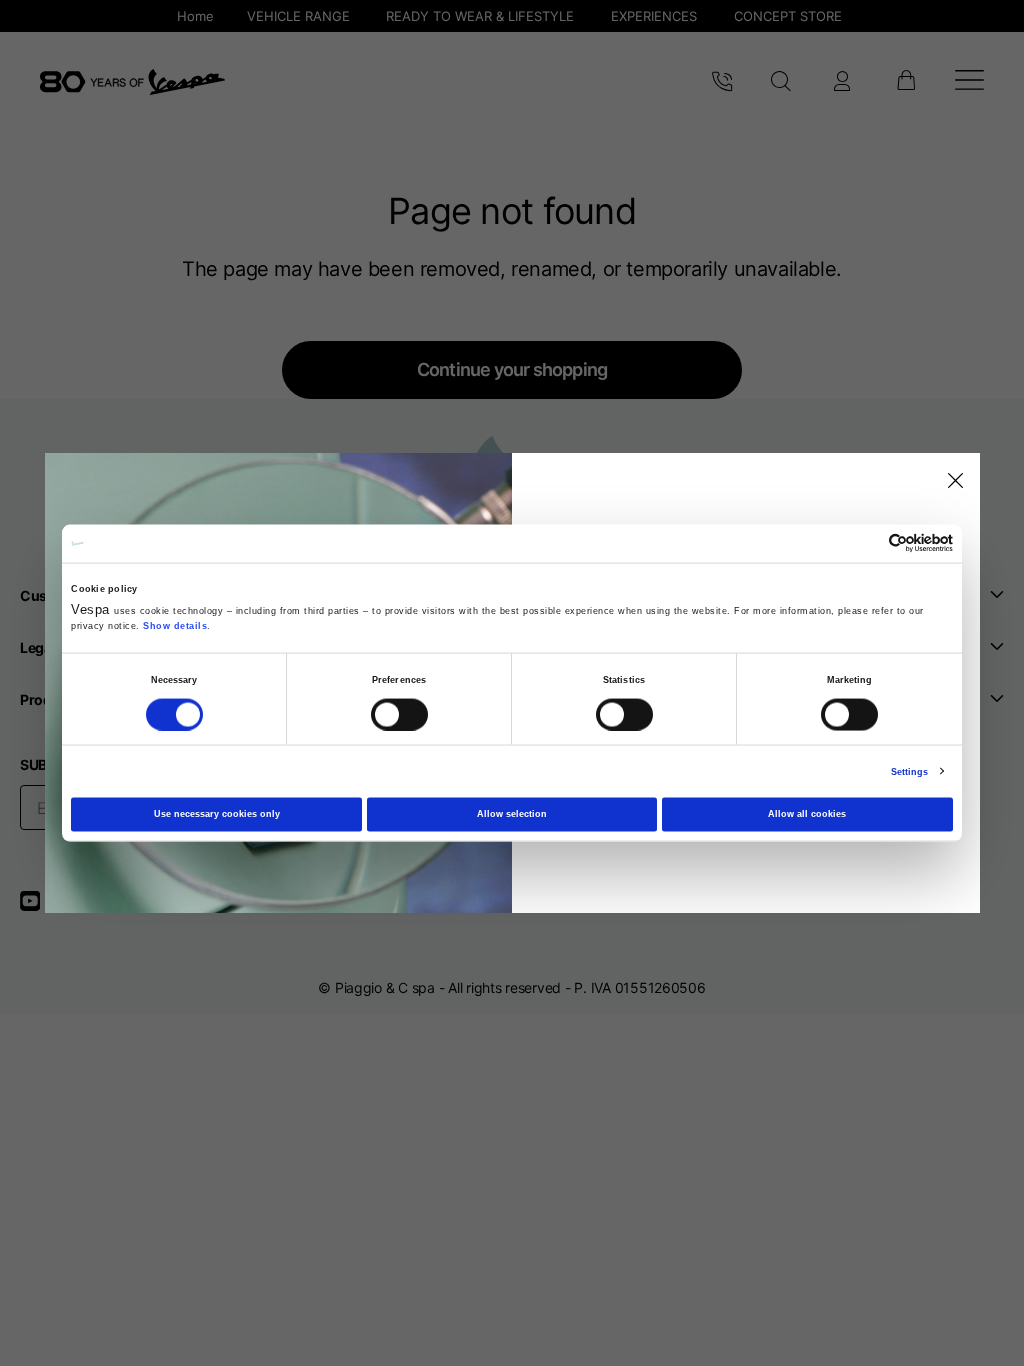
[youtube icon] (42, 907)
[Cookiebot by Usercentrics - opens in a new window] (865, 543)
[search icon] (781, 82)
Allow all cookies (807, 814)
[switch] (399, 714)
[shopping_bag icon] (905, 82)
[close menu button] (952, 481)
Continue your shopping (512, 369)
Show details (175, 626)
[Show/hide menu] (969, 82)
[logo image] (132, 82)
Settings (910, 771)
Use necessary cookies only (217, 814)
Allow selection (512, 814)
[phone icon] (722, 82)
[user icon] (842, 82)
